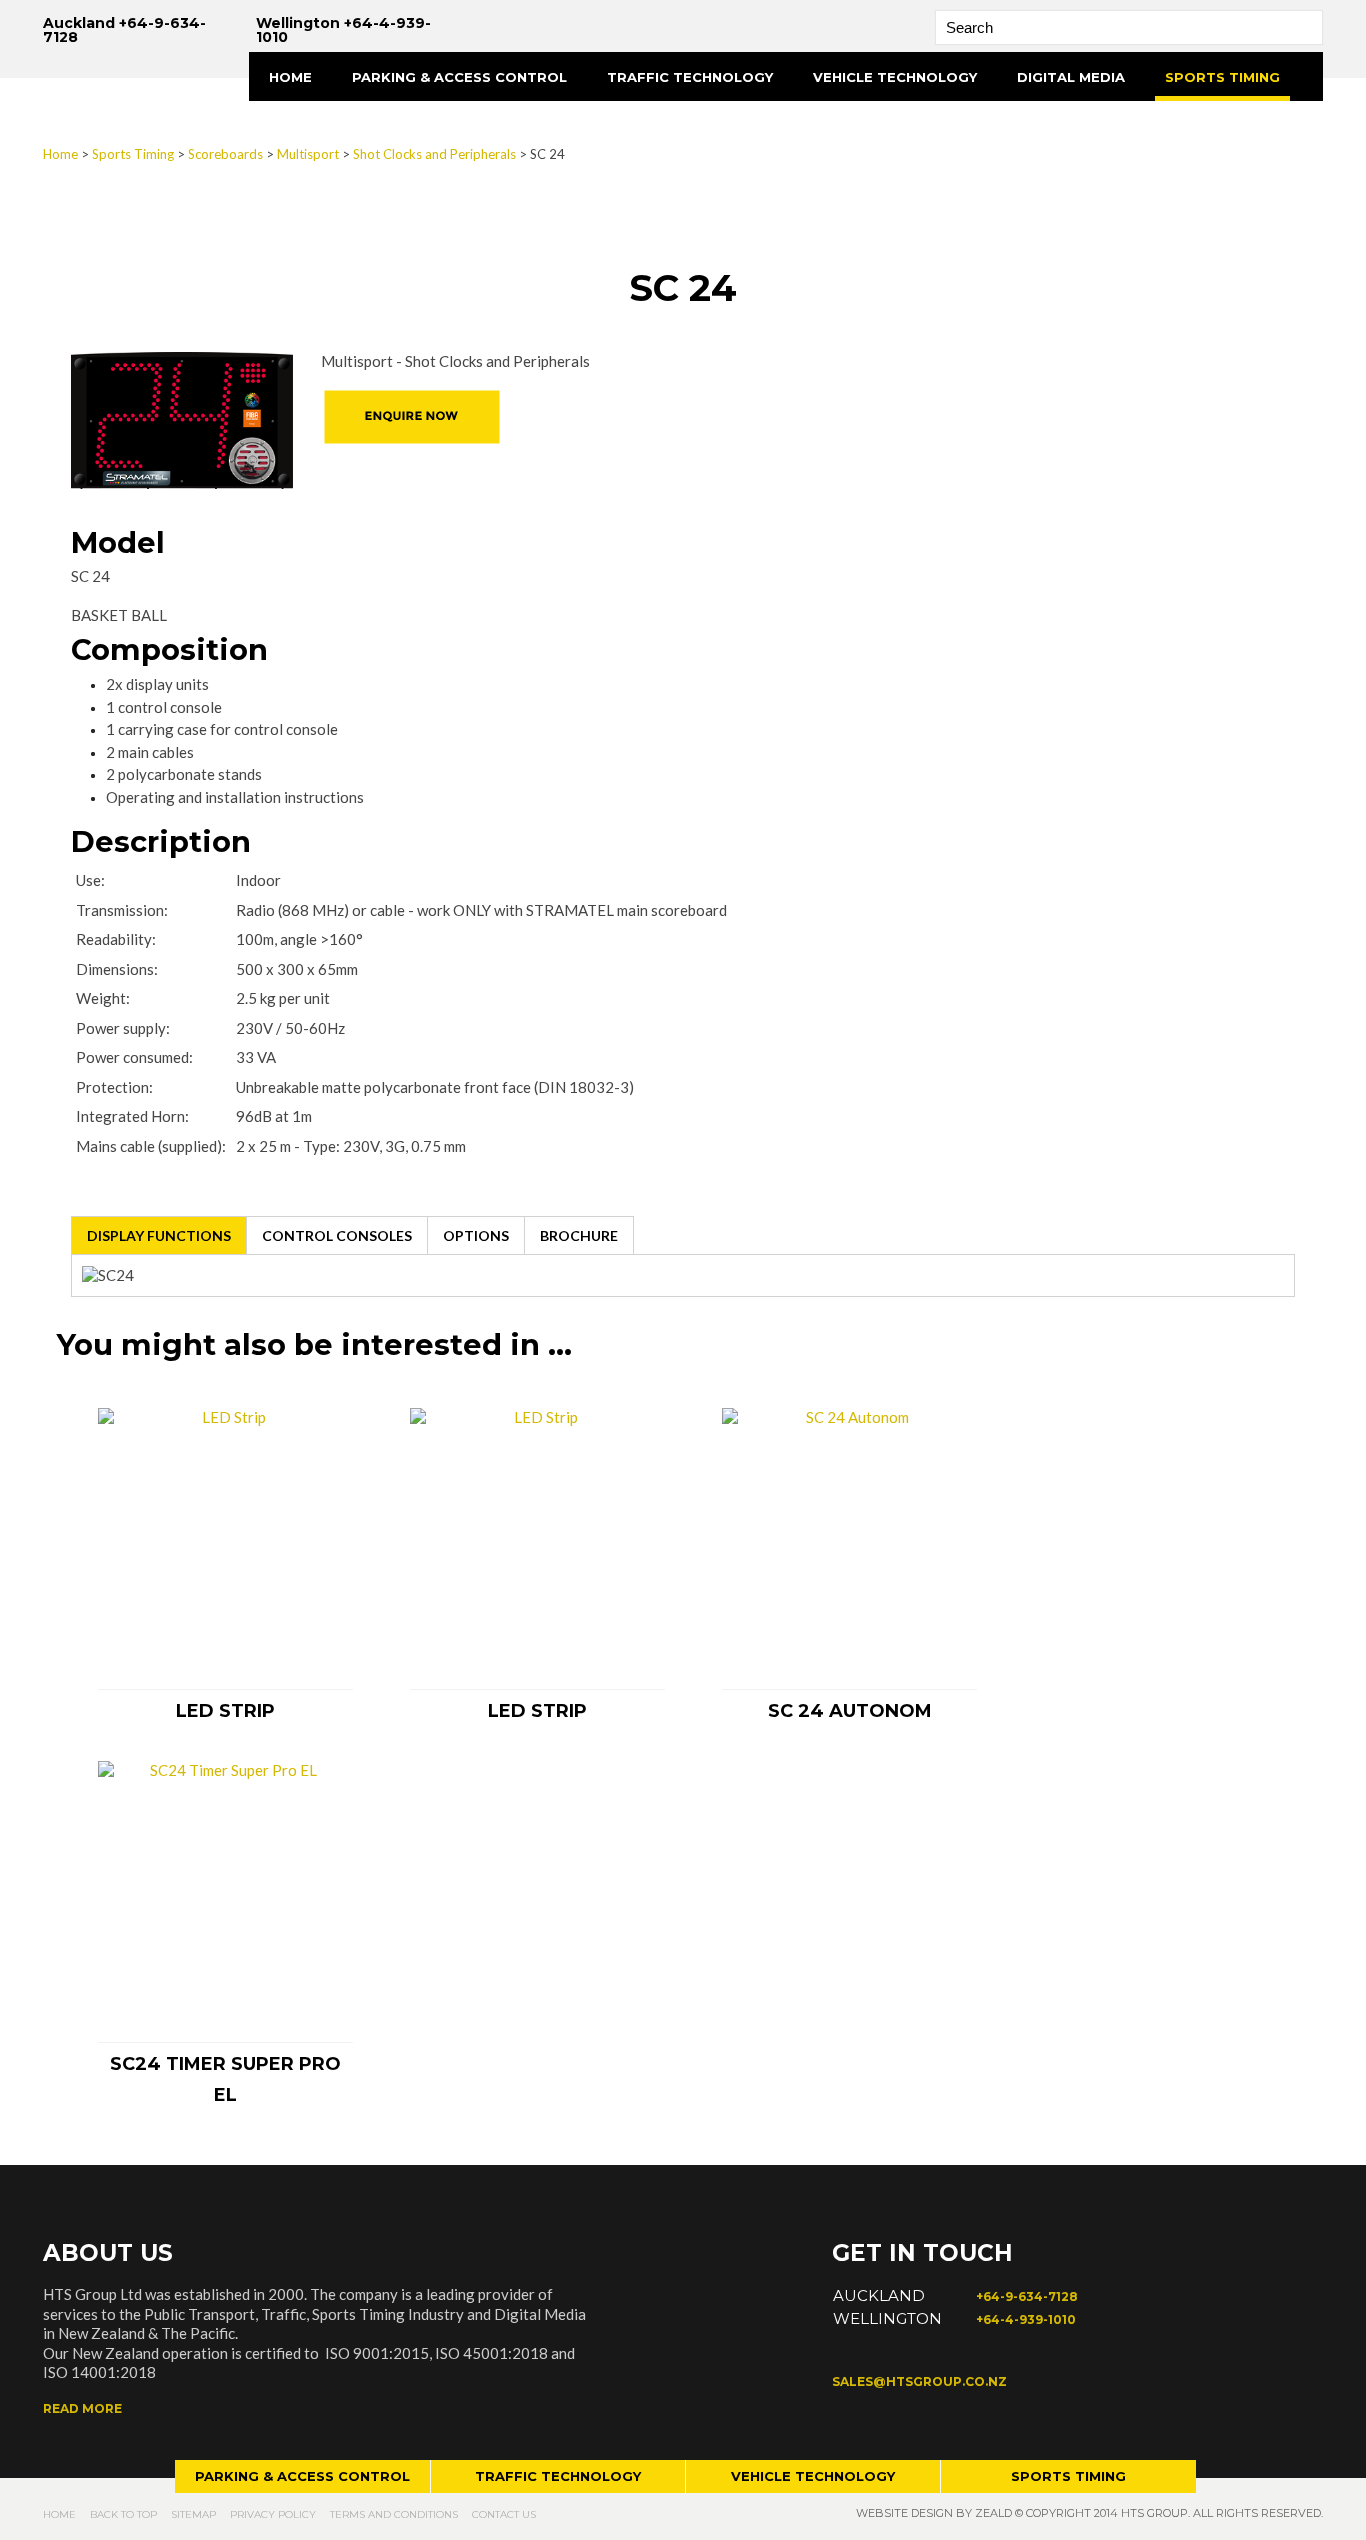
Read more (82, 2408)
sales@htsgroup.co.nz (919, 2381)
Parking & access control (302, 2476)
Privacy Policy (273, 2514)
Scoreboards (225, 154)
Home (290, 77)
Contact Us (504, 2514)
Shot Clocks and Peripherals (434, 154)
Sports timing (1068, 2476)
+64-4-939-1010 (1026, 2319)
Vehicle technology (813, 2476)
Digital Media (1071, 77)
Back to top (123, 2514)
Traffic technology (558, 2476)
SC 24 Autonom (850, 1711)
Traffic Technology (690, 77)
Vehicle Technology (895, 77)
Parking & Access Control (459, 77)
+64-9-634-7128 (1027, 2296)
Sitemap (193, 2514)
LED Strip (225, 1711)
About (295, 126)
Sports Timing (1222, 77)
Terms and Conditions (394, 2514)
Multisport (308, 154)
